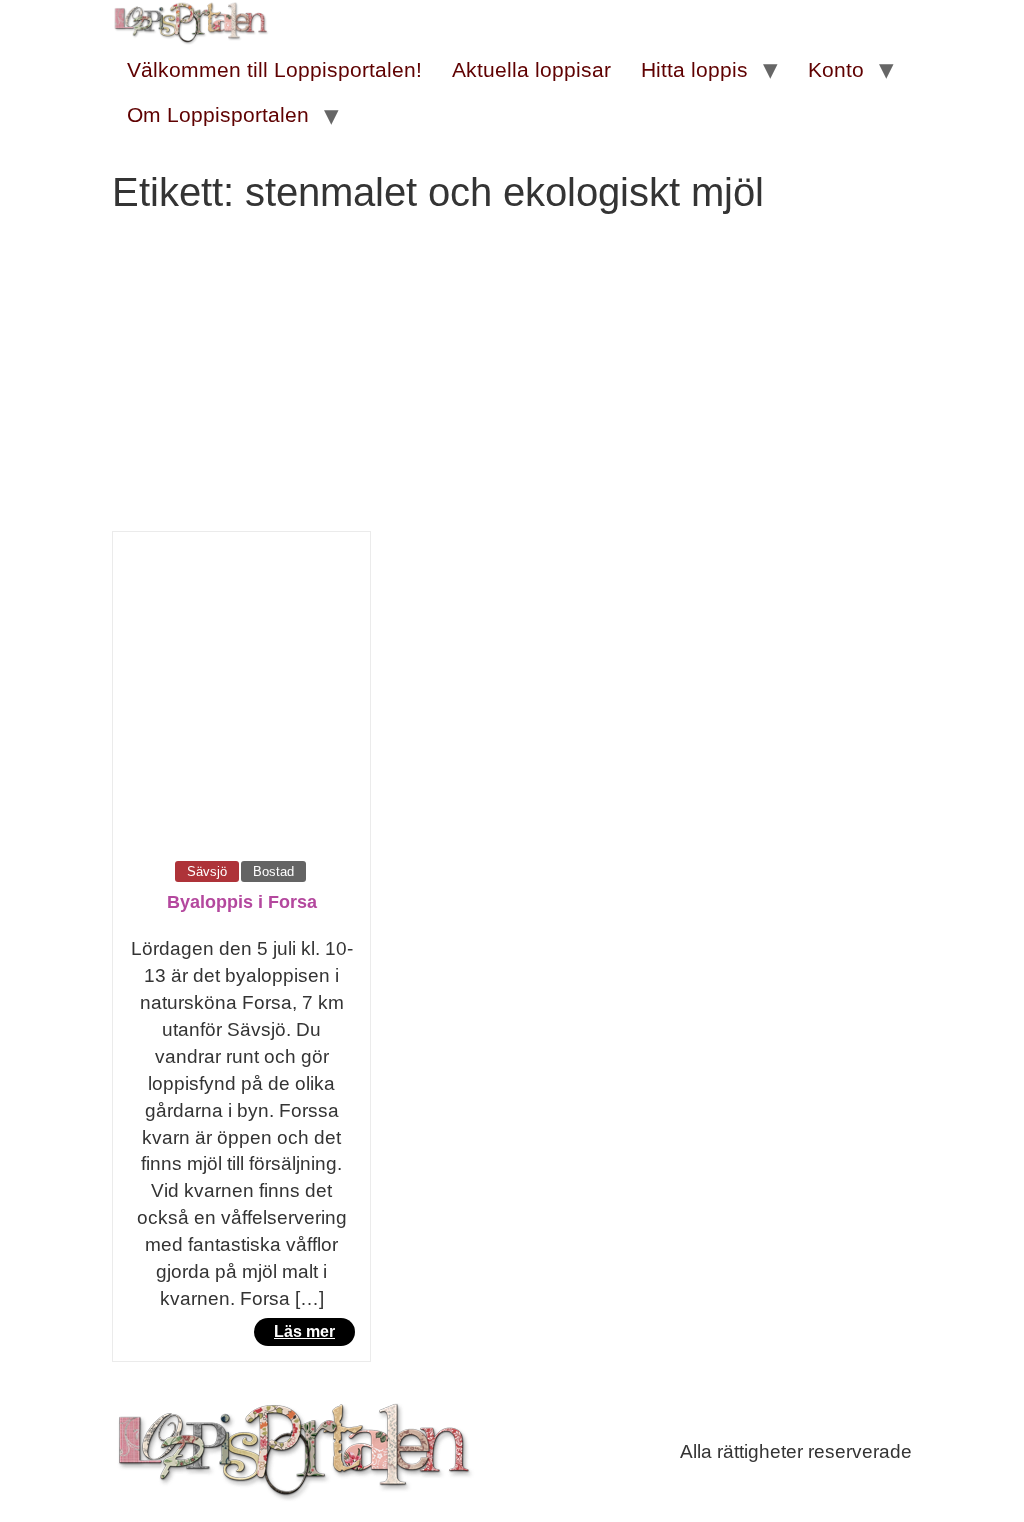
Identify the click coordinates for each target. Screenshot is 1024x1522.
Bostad (273, 871)
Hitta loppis (694, 69)
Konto (836, 69)
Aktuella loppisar (531, 69)
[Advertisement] (512, 381)
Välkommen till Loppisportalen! (274, 69)
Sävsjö (207, 871)
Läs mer (304, 1331)
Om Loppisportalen (218, 114)
